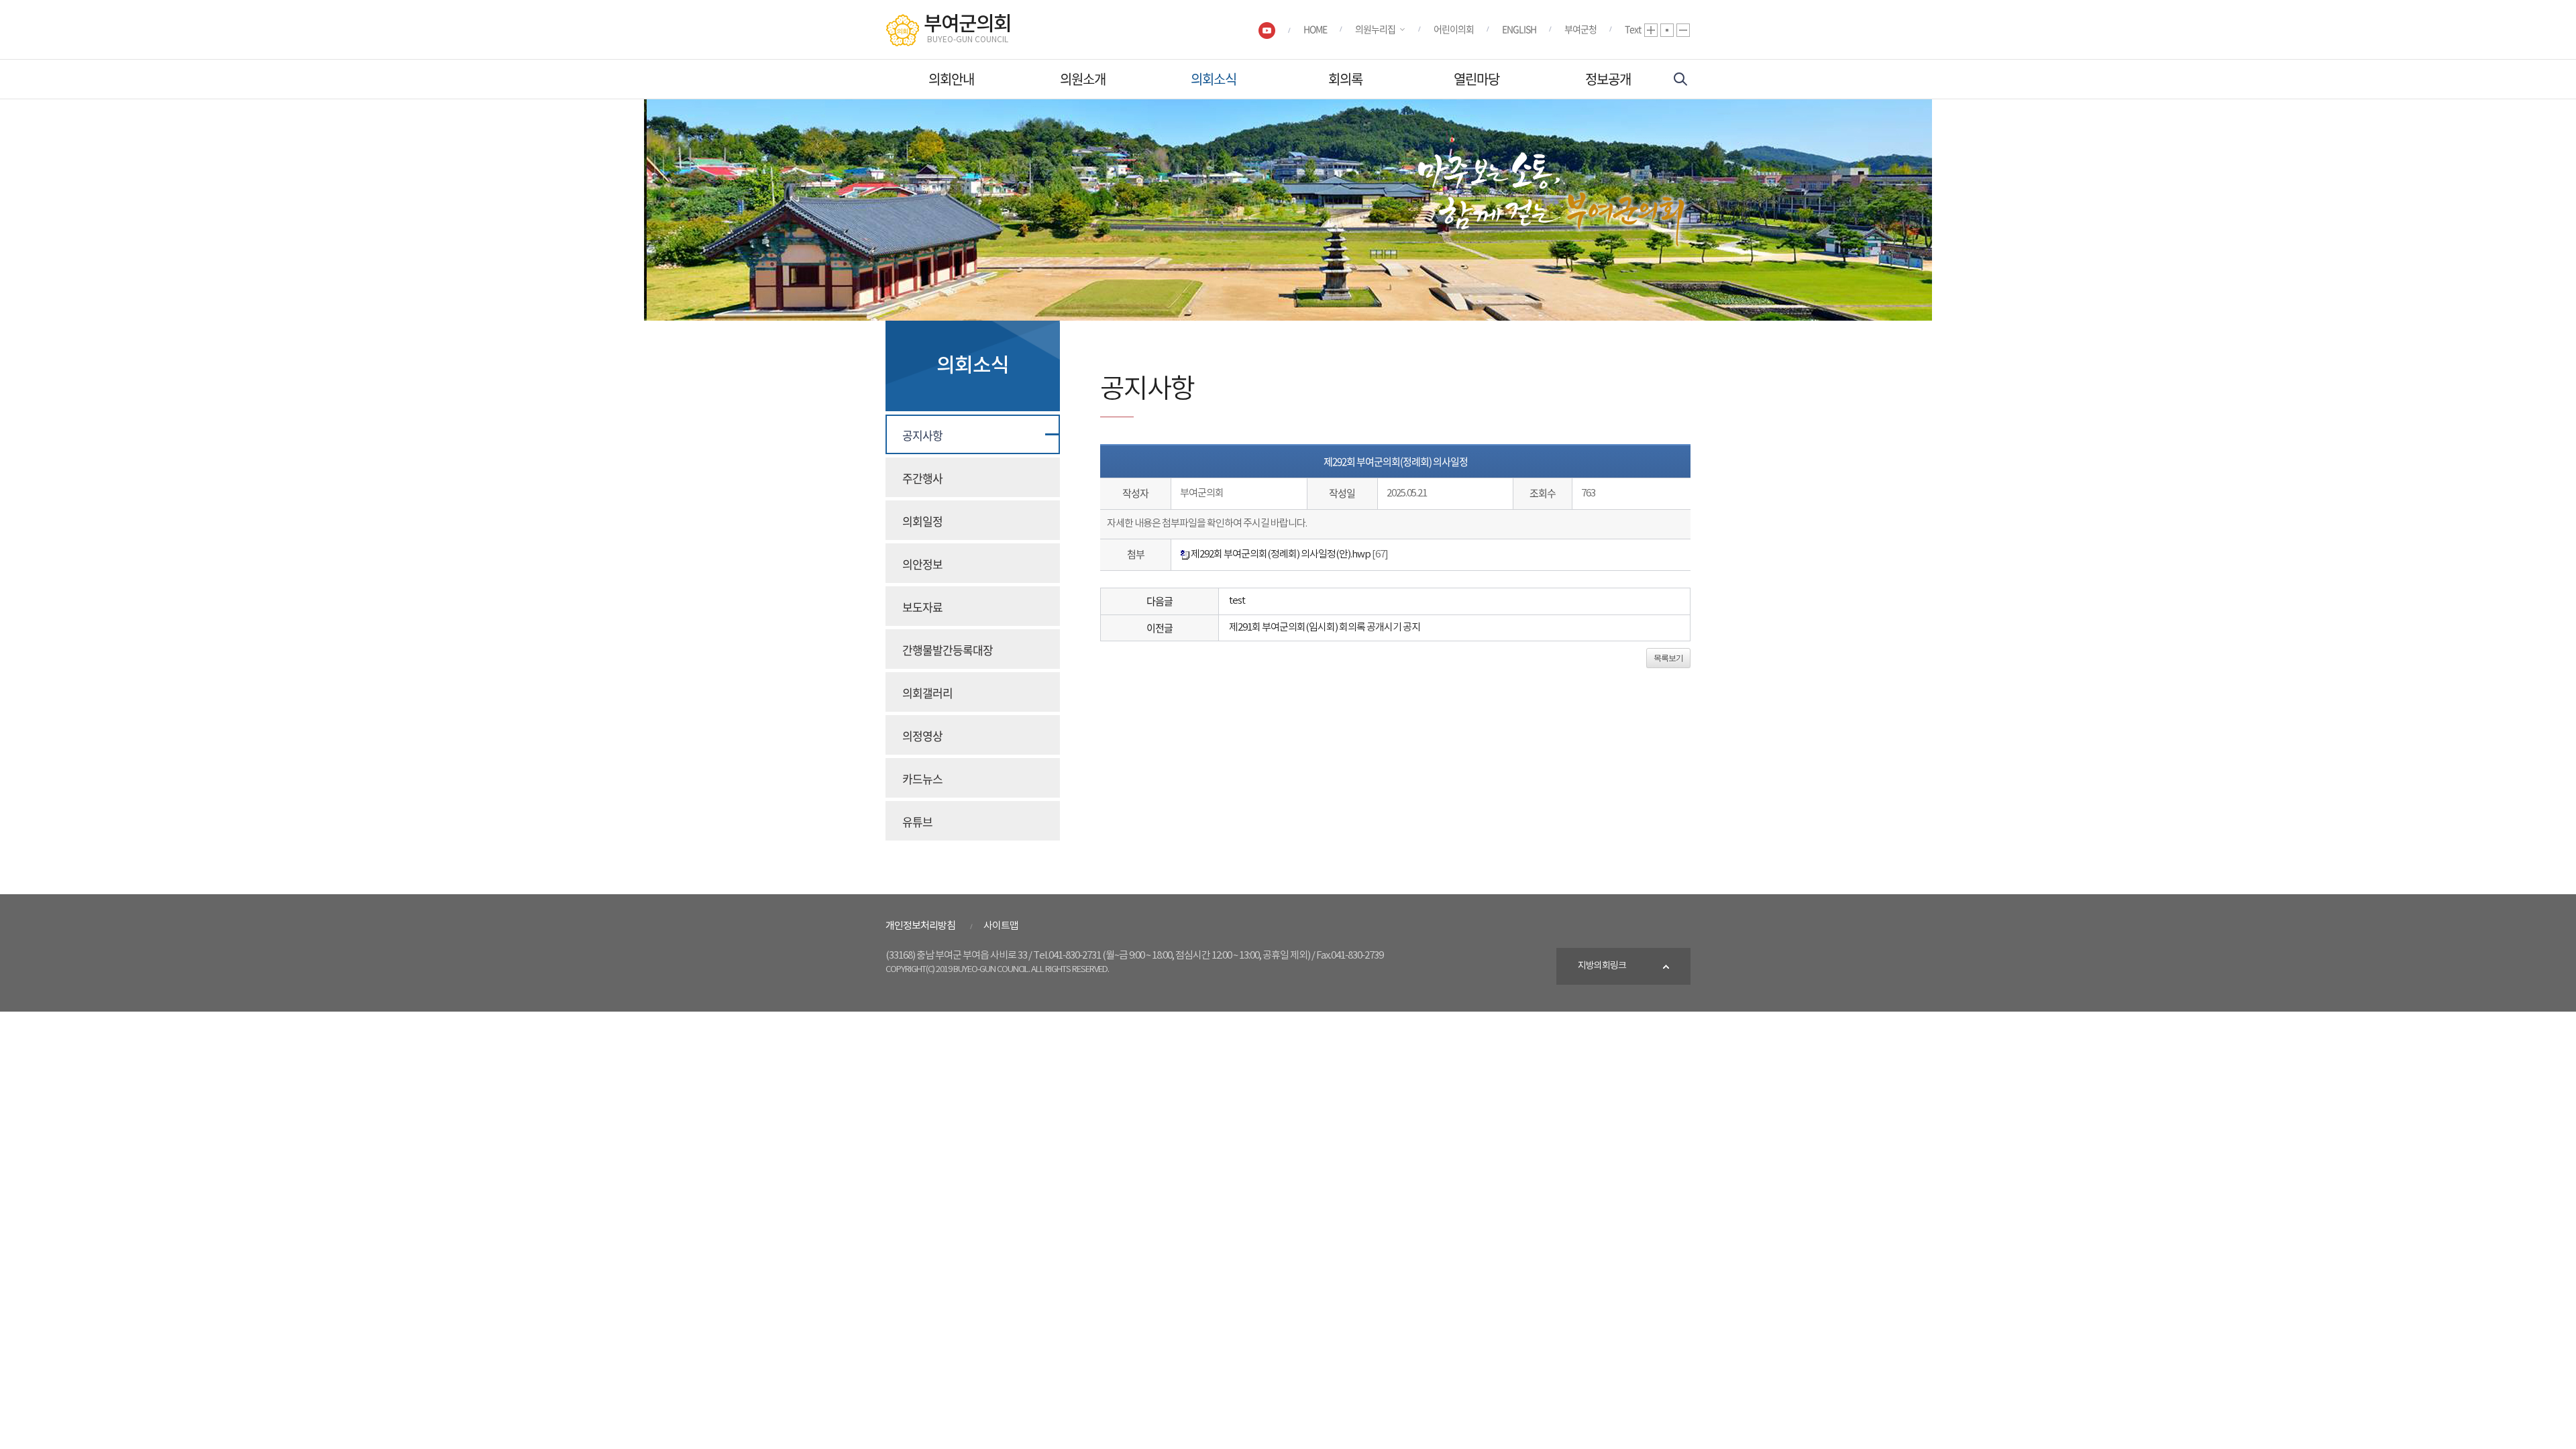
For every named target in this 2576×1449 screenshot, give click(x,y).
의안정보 (922, 564)
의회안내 (951, 79)
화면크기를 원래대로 (1667, 30)
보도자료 (922, 607)
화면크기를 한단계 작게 (1683, 30)
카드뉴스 (922, 779)
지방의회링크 (1602, 966)
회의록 (1345, 79)
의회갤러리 (927, 693)
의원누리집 (1375, 29)
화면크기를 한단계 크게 (1651, 30)
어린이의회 (1454, 29)
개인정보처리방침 (920, 926)
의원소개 (1083, 79)
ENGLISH (1519, 29)
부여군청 (1580, 29)
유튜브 (917, 821)
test (1237, 601)
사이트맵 (1001, 926)
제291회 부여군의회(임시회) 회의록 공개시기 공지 (1325, 628)
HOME (1315, 29)
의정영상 (922, 736)
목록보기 (1668, 658)
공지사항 (922, 435)
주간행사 (922, 478)
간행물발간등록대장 (948, 650)
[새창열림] (1267, 30)
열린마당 (1477, 79)
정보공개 (1608, 79)
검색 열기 (1680, 79)
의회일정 (922, 521)
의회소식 (1214, 79)
